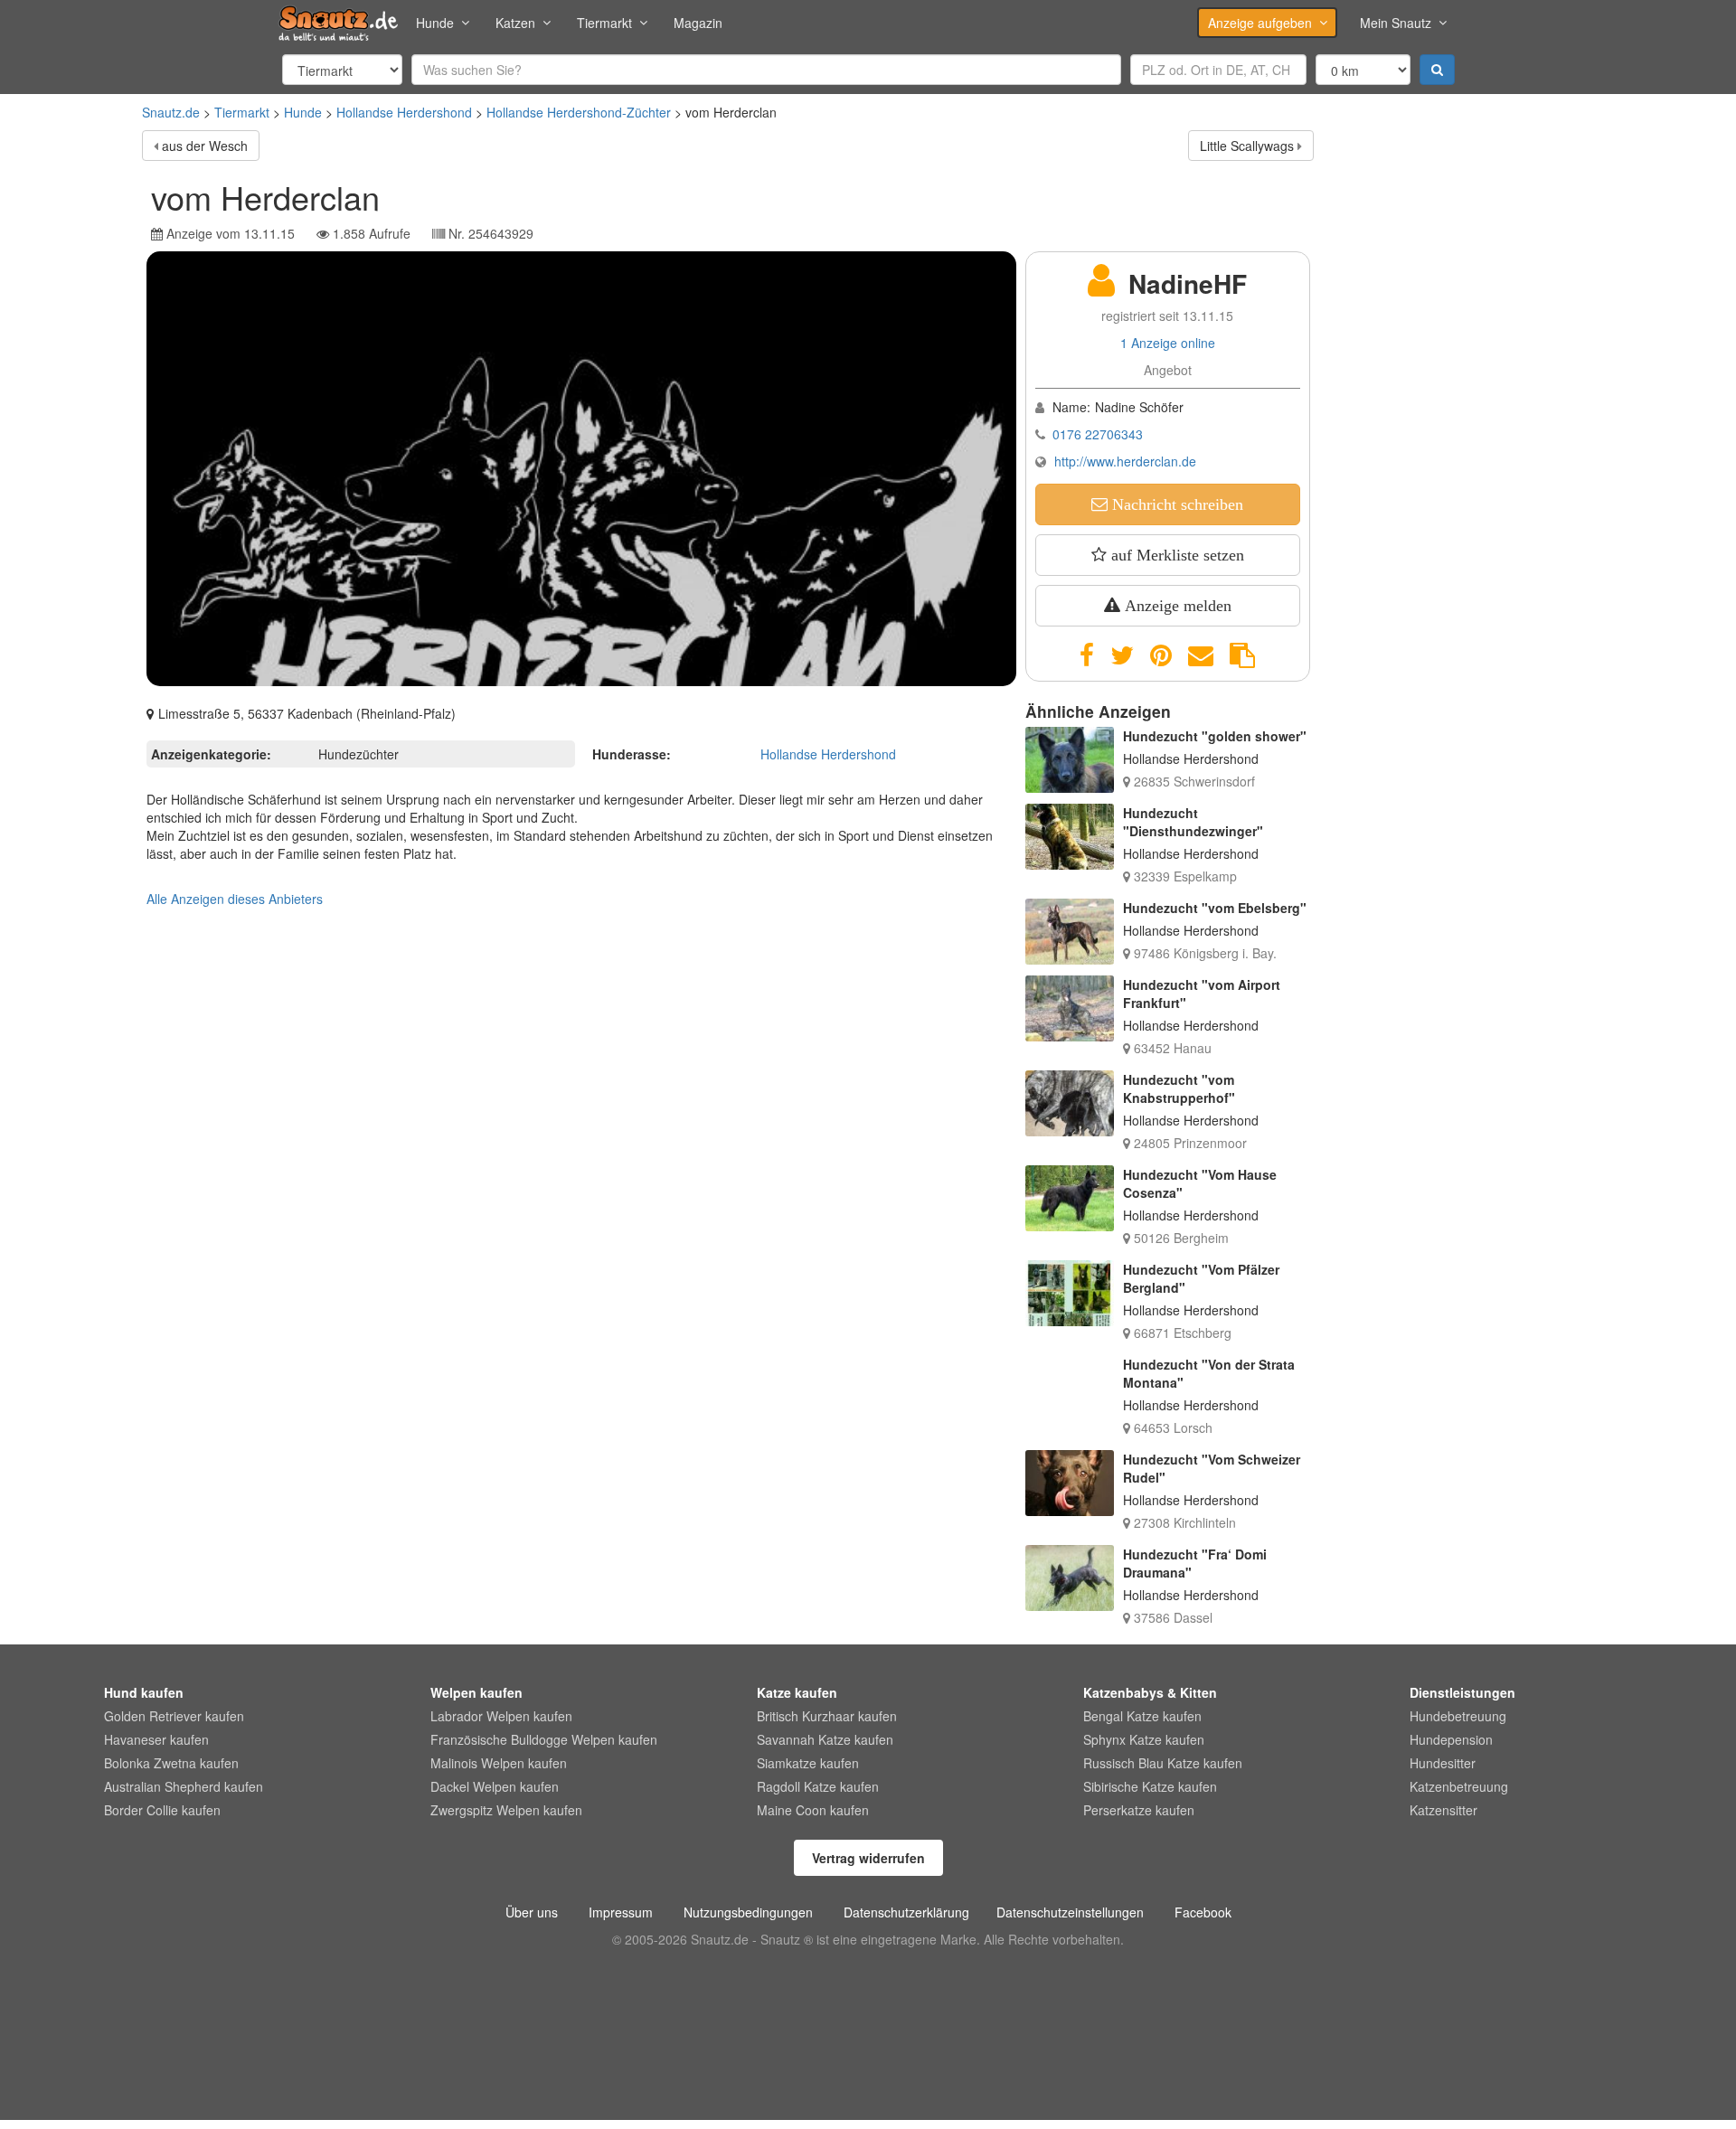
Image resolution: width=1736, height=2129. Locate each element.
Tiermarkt (604, 23)
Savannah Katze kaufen (825, 1739)
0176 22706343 (1098, 434)
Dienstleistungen (1462, 1692)
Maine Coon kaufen (813, 1810)
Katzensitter (1444, 1810)
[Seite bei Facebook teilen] (1087, 655)
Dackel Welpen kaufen (495, 1786)
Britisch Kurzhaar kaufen (827, 1716)
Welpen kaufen (476, 1692)
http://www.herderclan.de (1125, 461)
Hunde (435, 23)
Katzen (515, 23)
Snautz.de (171, 112)
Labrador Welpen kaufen (501, 1716)
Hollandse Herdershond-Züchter (579, 112)
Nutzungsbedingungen (748, 1912)
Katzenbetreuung (1459, 1786)
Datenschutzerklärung (906, 1912)
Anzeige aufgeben (1260, 23)
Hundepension (1451, 1739)
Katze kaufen (797, 1692)
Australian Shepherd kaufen (184, 1786)
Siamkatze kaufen (808, 1763)
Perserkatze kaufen (1139, 1810)
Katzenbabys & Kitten (1150, 1692)
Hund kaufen (144, 1692)
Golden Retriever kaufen (174, 1716)
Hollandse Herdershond (404, 112)
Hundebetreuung (1458, 1716)
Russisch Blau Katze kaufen (1163, 1763)
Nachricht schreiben (1175, 504)
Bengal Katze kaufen (1142, 1716)
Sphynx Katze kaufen (1144, 1739)
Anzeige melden (1176, 606)
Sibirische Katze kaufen (1150, 1786)
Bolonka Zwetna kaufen (171, 1763)
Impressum (621, 1912)
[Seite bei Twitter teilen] (1122, 655)
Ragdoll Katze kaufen (818, 1786)
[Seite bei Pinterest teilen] (1161, 655)
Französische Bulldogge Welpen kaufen (544, 1739)
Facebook (1203, 1912)
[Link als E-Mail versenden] (1201, 655)
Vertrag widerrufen (868, 1858)
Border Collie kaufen (162, 1810)
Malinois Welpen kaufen (499, 1763)
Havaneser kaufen (156, 1739)
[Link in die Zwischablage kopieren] (1242, 655)
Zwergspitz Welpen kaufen (506, 1810)
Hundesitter (1443, 1763)
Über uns (532, 1912)
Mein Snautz (1396, 23)
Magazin (698, 23)
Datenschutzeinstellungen (1070, 1912)
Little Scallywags (1247, 146)
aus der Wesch (205, 146)
